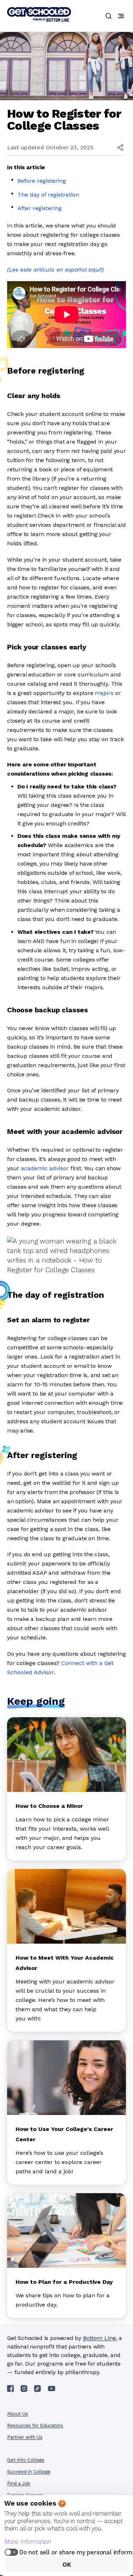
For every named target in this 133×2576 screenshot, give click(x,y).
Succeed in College (29, 2472)
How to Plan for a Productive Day (64, 2282)
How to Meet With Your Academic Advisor (65, 1963)
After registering (40, 208)
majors (104, 693)
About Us (18, 2414)
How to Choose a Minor (49, 1806)
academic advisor (45, 1168)
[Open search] (109, 16)
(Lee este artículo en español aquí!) (55, 270)
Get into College (26, 2460)
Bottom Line (99, 2338)
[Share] (120, 148)
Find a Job (19, 2483)
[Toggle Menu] (121, 16)
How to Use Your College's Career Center (64, 2134)
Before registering (42, 181)
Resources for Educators (35, 2425)
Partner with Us (25, 2437)
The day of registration (48, 195)
